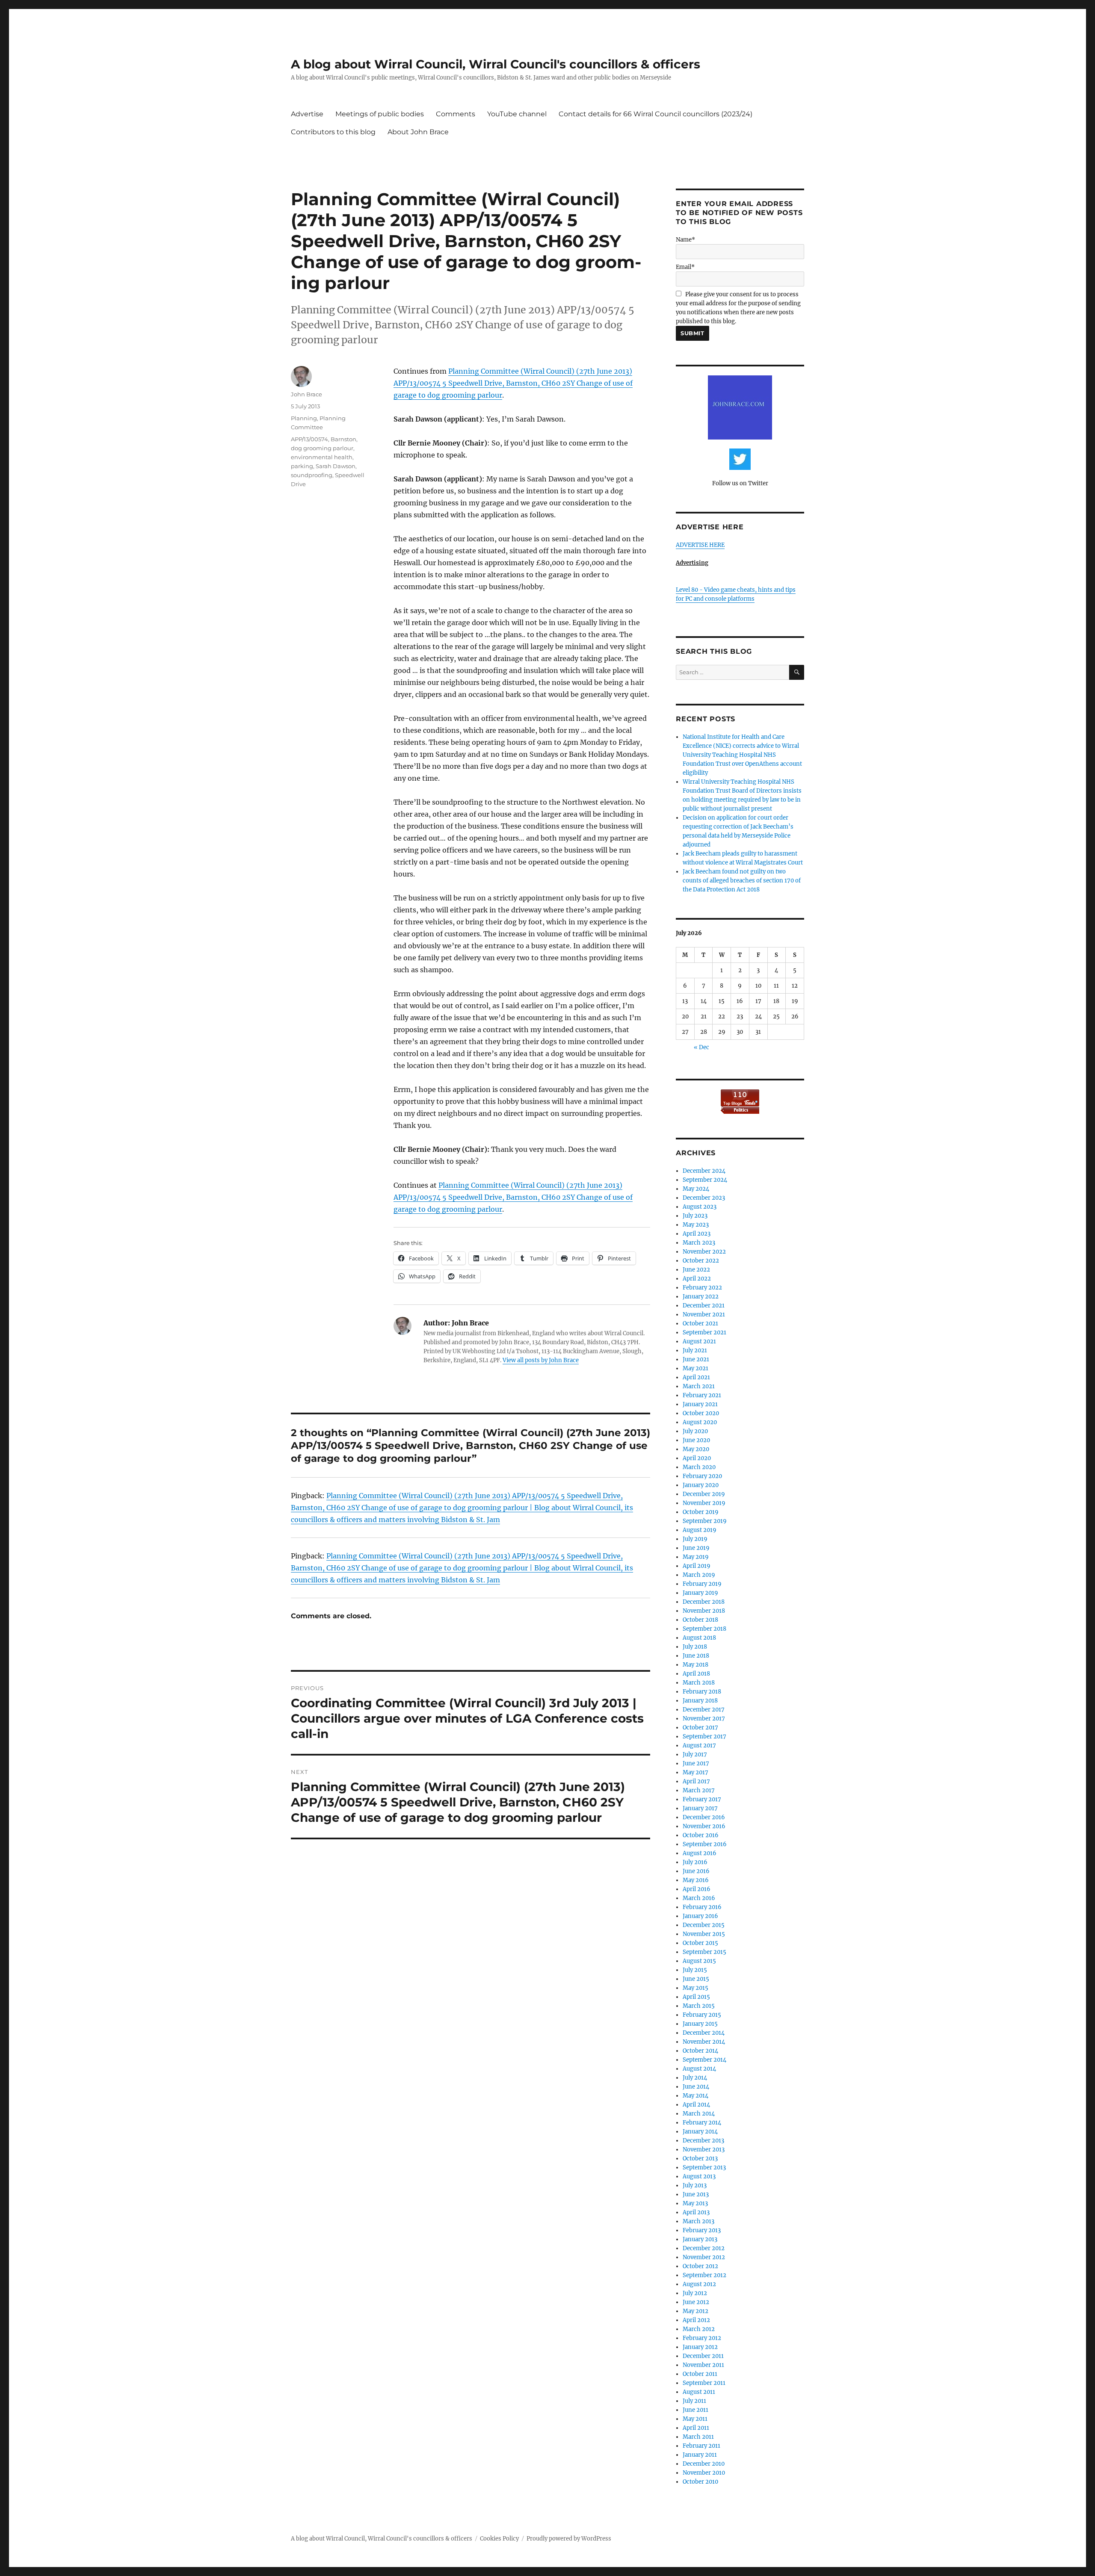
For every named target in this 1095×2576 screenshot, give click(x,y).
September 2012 (704, 2275)
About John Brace (418, 132)
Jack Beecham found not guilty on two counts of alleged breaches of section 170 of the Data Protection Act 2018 (742, 881)
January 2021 (700, 1404)
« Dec (701, 1047)
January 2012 (700, 2347)
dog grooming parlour (322, 448)
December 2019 (704, 1494)
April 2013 (696, 2212)
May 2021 (695, 1368)
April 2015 (696, 1997)
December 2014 (704, 2033)
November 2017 (704, 1719)
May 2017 (695, 1772)
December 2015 (704, 1925)
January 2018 (700, 1701)
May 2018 (695, 1665)
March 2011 (698, 2437)
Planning (304, 418)
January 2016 (700, 1916)
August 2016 (700, 1853)
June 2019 (696, 1548)
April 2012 (696, 2320)
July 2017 (695, 1754)
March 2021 (699, 1386)
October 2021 (700, 1323)
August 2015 (699, 1961)
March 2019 (699, 1575)
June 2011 (695, 2410)
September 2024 (705, 1180)
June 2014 (696, 2087)
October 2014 (700, 2051)
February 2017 (702, 1799)
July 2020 (695, 1431)
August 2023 (700, 1207)
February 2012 (702, 2338)
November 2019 (704, 1503)
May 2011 (695, 2419)
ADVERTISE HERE (700, 545)
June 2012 (696, 2302)
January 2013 (700, 2239)
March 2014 (699, 2114)
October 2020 (701, 1413)
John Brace (306, 394)
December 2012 (704, 2248)
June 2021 (696, 1359)
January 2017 (700, 1808)
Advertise (307, 114)
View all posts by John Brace (541, 1360)
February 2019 (702, 1584)
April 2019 (697, 1566)
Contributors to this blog (333, 132)
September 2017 (704, 1737)
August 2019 (700, 1530)
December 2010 (704, 2464)
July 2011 (694, 2401)
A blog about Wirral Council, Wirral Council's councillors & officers (496, 64)
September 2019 (705, 1521)
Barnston (343, 439)
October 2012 (700, 2266)
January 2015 (700, 2024)
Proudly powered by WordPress (569, 2539)
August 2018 (699, 1638)
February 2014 (702, 2123)
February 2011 (701, 2446)
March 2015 (699, 2006)
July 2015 (695, 1970)
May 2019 (696, 1557)
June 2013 (696, 2194)
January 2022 (701, 1297)
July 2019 (695, 1539)
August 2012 (699, 2284)
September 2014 (704, 2060)
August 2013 (699, 2176)
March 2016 (699, 1898)
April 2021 (696, 1377)
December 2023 (704, 1198)
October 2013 (700, 2158)
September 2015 (704, 1952)
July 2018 (695, 1647)
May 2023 (696, 1225)
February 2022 (702, 1288)
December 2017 (704, 1710)
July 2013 (695, 2185)
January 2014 (700, 2132)
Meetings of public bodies (380, 114)
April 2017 (696, 1781)
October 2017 (700, 1728)
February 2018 (702, 1692)
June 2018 (696, 1656)
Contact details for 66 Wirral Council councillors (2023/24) (656, 114)
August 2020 (700, 1422)
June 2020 (696, 1440)
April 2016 (697, 1889)
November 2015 (704, 1934)
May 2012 (695, 2311)
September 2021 (704, 1332)
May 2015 (695, 1988)
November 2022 (704, 1252)
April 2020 (697, 1458)
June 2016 (696, 1871)
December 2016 (704, 1817)
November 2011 (703, 2365)
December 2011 (703, 2356)
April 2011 (696, 2428)
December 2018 (704, 1602)
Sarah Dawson (336, 466)
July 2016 (695, 1862)
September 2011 (704, 2383)
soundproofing (312, 475)
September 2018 (704, 1629)
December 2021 (704, 1306)
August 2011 (699, 2392)
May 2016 (696, 1880)
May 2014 (695, 2096)
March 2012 (699, 2329)
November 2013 (704, 2150)
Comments (456, 114)
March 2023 (699, 1243)
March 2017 (699, 1790)
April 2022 (697, 1279)
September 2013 (704, 2167)
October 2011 (700, 2374)
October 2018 (700, 1620)
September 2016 (705, 1844)
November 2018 (704, 1611)
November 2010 (704, 2473)
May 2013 (695, 2203)
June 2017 (696, 1763)
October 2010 (700, 2482)
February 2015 (702, 2015)
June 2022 (696, 1270)
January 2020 (701, 1485)
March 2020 (699, 1467)
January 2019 (700, 1593)
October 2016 (701, 1835)
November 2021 (704, 1315)
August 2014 (699, 2069)
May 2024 (696, 1189)
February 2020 (702, 1476)
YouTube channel (517, 114)
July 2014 (695, 2078)
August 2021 (699, 1341)
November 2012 (704, 2257)
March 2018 (699, 1683)
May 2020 (696, 1449)
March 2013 (698, 2221)
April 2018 (696, 1674)
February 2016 (702, 1907)
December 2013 (703, 2141)
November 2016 (704, 1826)
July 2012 (695, 2293)
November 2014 (704, 2042)
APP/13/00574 (309, 439)
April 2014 (696, 2105)
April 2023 (697, 1234)
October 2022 (701, 1261)
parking (302, 466)
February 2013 (702, 2230)
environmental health (322, 457)
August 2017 (699, 1745)
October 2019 (701, 1512)
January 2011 (700, 2455)
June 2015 (696, 1979)
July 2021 (695, 1350)
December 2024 (704, 1171)
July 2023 (695, 1216)
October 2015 (700, 1943)
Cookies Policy (499, 2539)
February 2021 (702, 1395)
